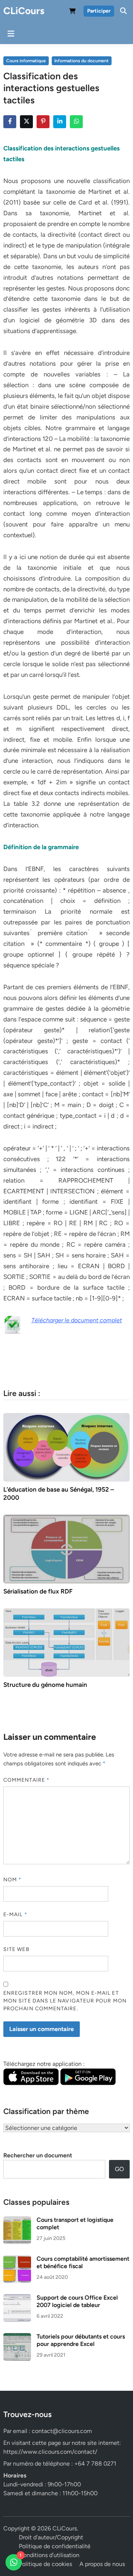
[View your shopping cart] (72, 12)
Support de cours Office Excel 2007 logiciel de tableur (77, 2301)
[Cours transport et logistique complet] (17, 2221)
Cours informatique (26, 61)
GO (119, 2169)
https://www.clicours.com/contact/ (50, 2452)
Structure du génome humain (45, 1685)
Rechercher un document (38, 2155)
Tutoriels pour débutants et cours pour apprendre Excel (81, 2340)
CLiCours (24, 11)
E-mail (15, 1914)
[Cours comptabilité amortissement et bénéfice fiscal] (17, 2259)
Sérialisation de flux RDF (38, 1591)
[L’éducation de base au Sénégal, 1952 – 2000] (66, 1447)
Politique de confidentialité (55, 2546)
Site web (16, 1949)
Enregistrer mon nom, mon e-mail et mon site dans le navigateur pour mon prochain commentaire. (65, 2001)
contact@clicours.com (62, 2431)
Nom (12, 1880)
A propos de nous (102, 2564)
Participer (99, 11)
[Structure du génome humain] (66, 1642)
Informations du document (81, 61)
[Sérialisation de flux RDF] (66, 1548)
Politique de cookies (45, 2564)
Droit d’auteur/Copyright (51, 2537)
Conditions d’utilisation (49, 2555)
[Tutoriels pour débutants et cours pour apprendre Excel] (17, 2337)
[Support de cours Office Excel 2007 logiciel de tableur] (17, 2298)
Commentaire (26, 1780)
